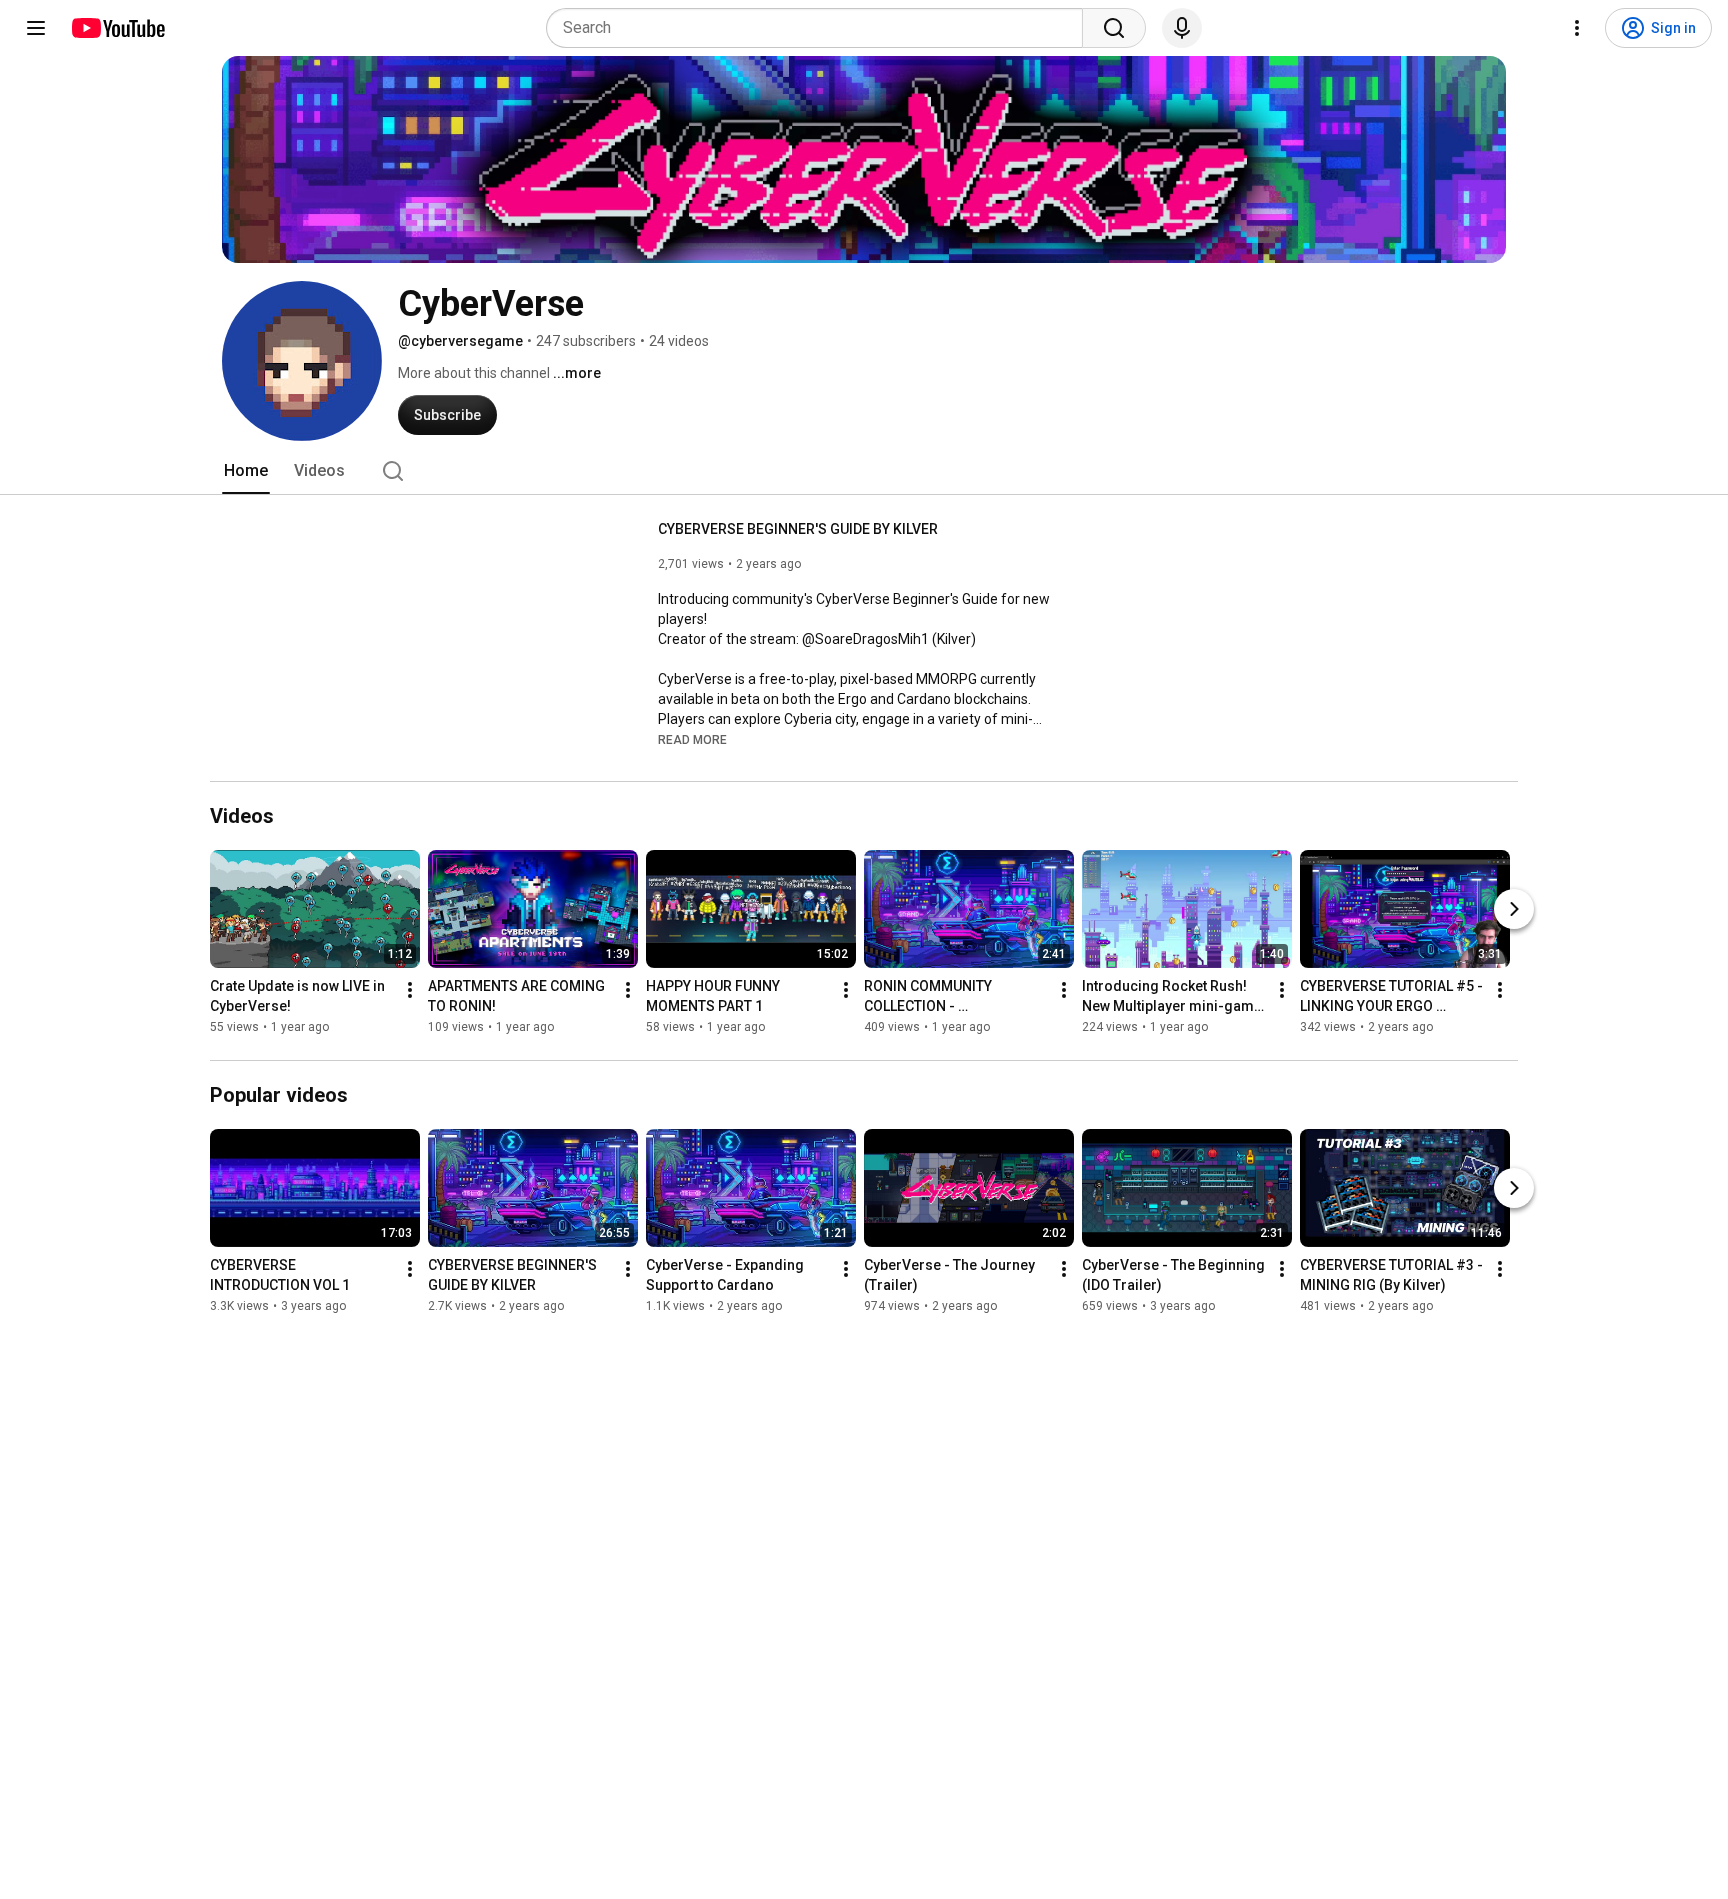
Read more (692, 740)
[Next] (1514, 909)
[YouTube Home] (117, 28)
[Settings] (1577, 28)
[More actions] (410, 990)
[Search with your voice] (1182, 28)
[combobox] (820, 28)
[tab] (246, 471)
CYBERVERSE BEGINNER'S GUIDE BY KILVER (798, 529)
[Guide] (36, 28)
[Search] (1114, 28)
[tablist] (864, 471)
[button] (692, 739)
